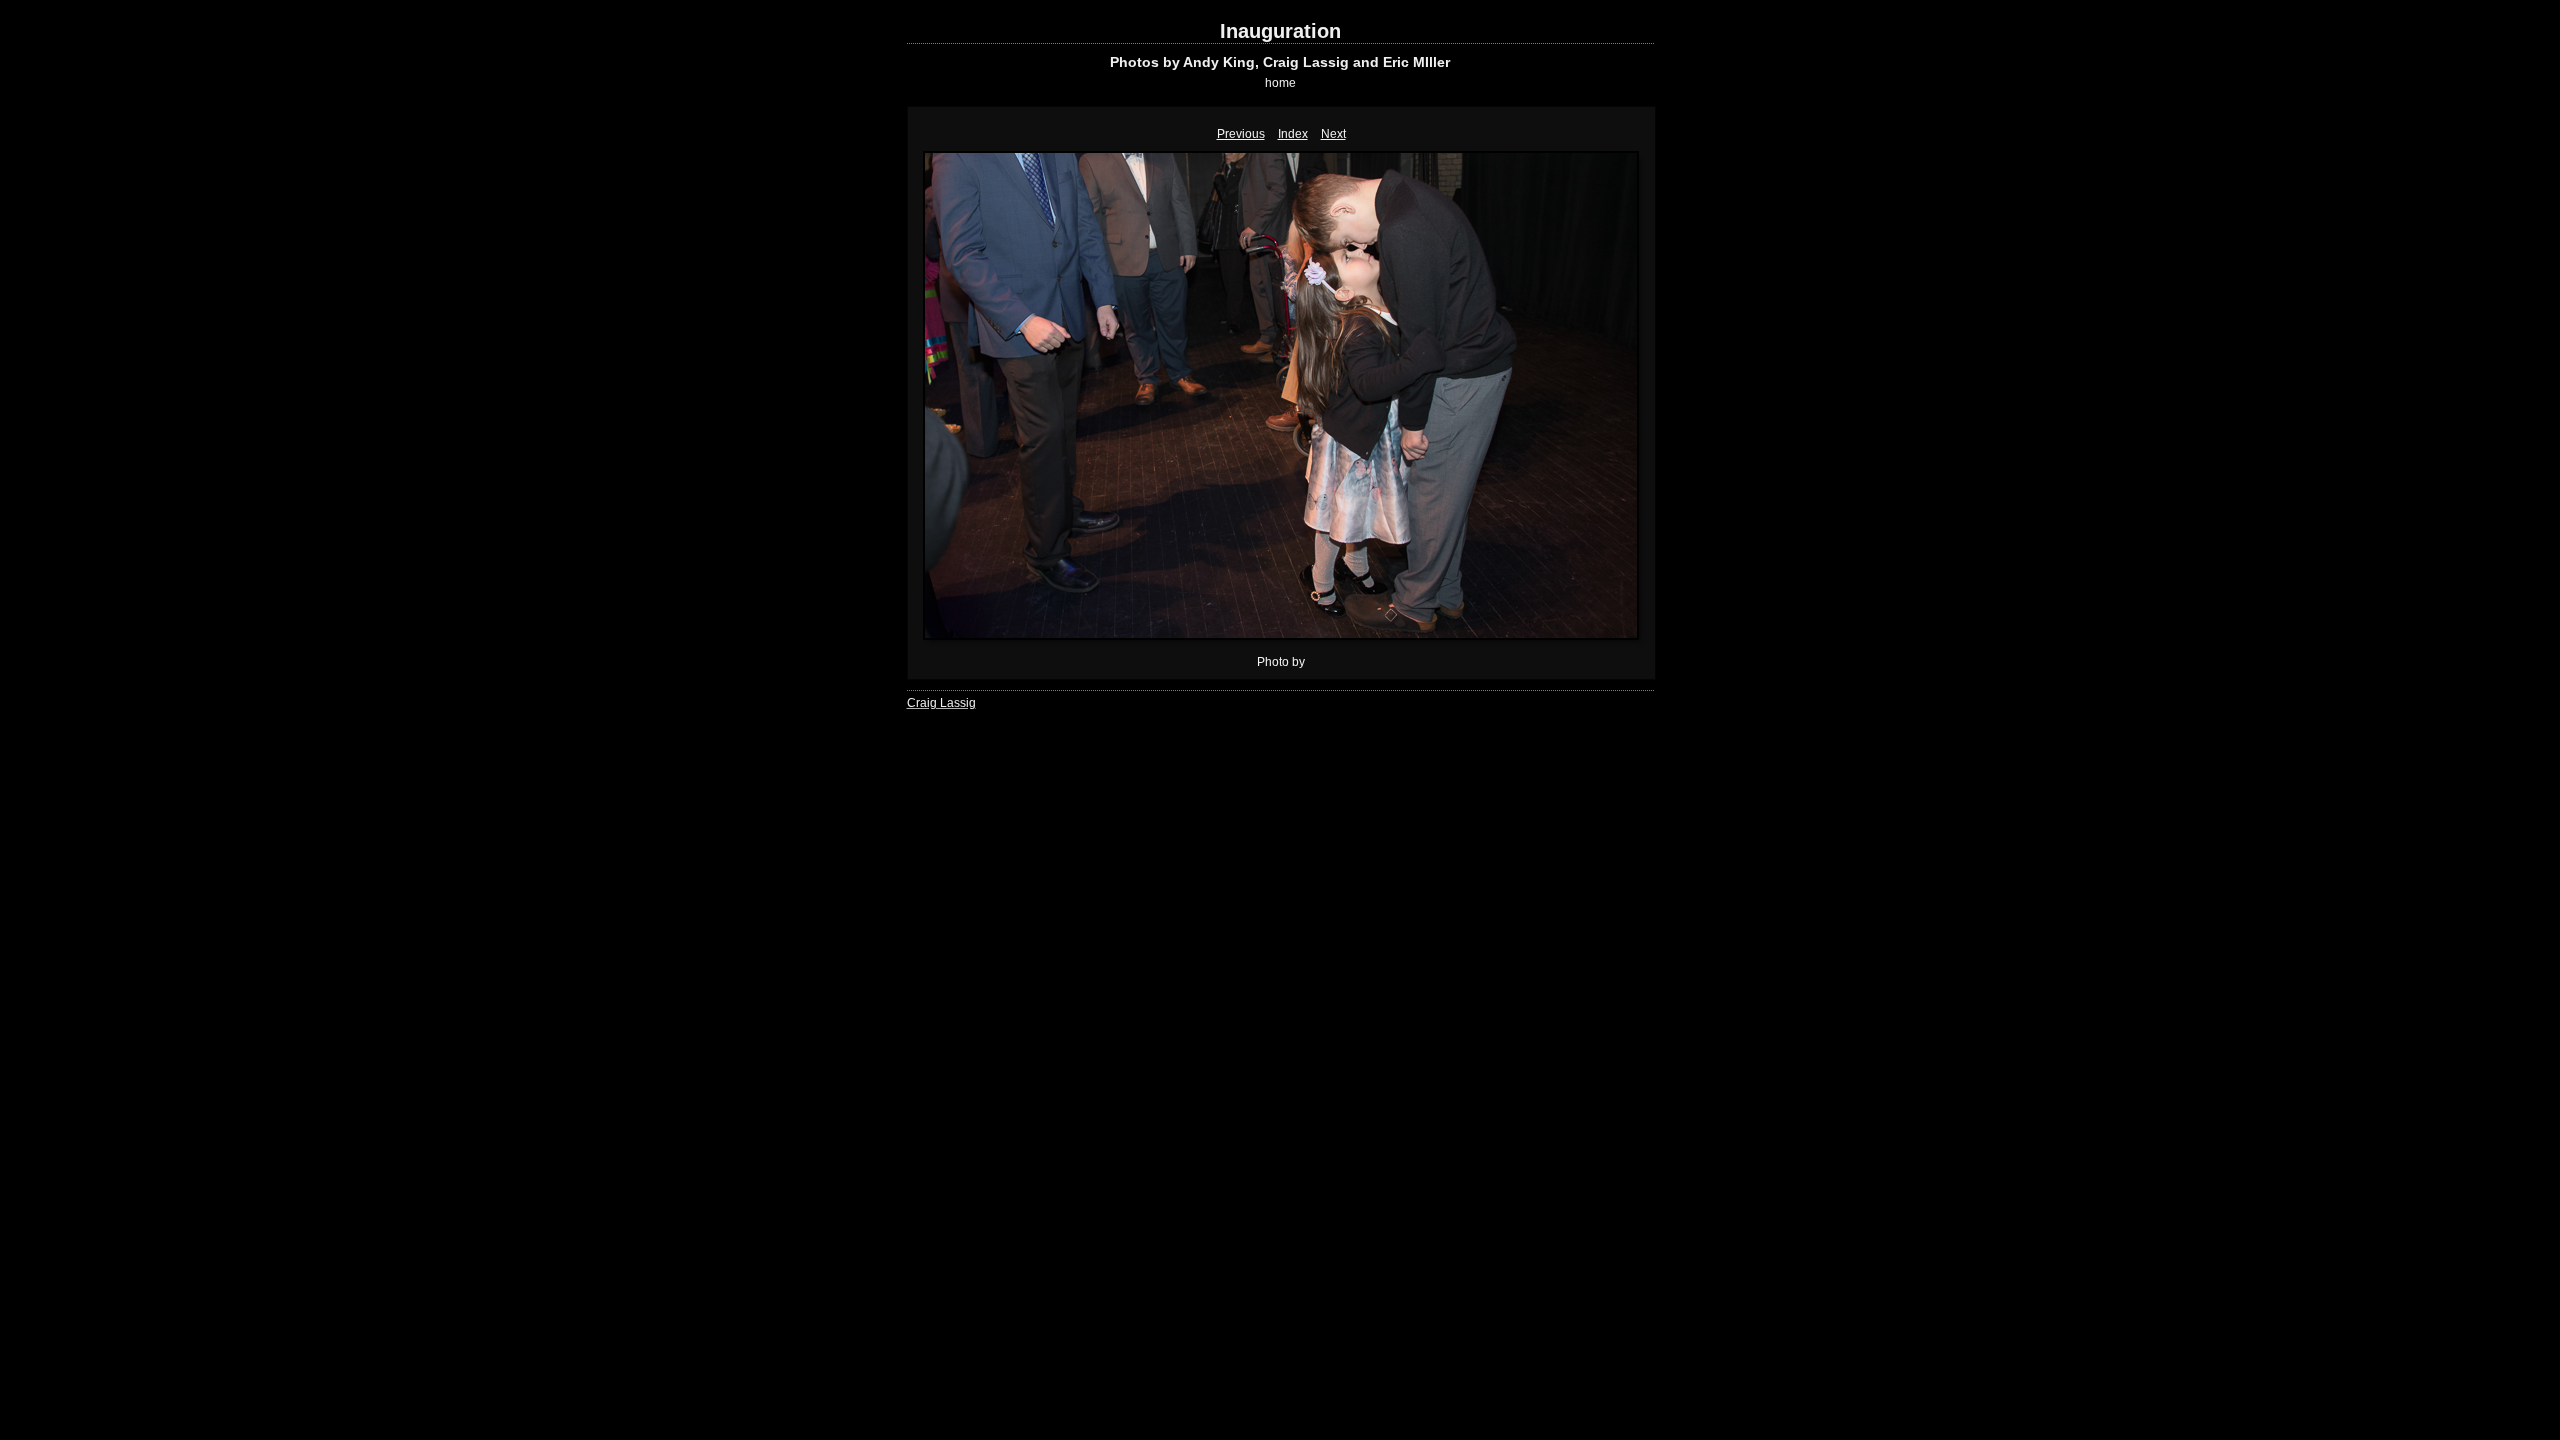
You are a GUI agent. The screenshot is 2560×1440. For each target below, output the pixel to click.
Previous (1241, 134)
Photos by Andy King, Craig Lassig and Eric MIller (1280, 62)
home (1280, 83)
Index (1293, 134)
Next (1333, 134)
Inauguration (1280, 31)
